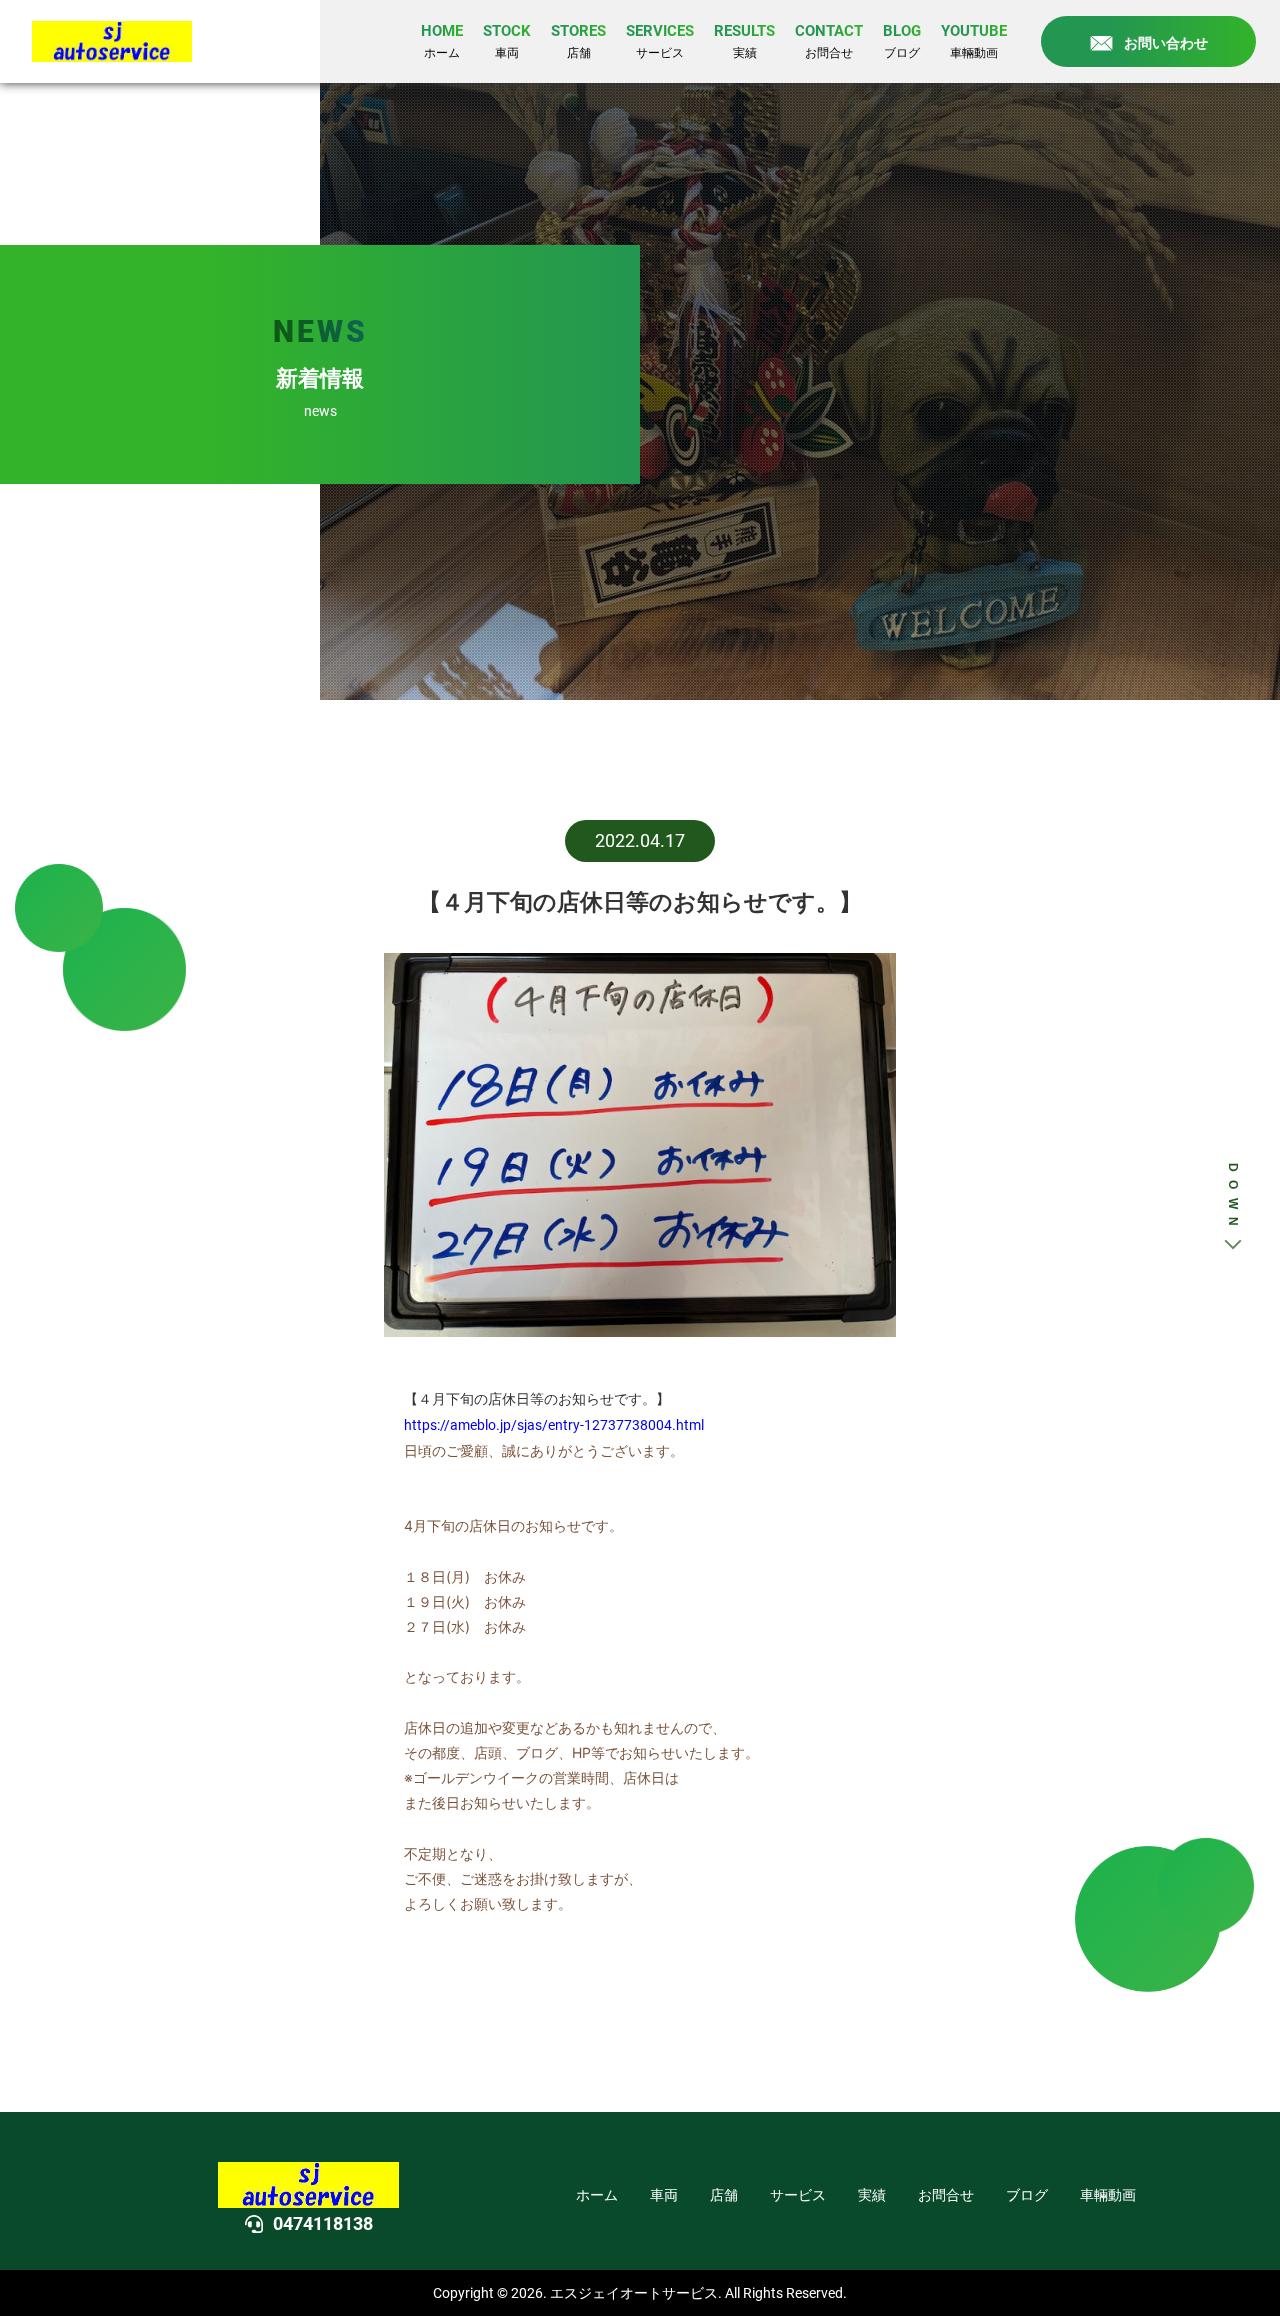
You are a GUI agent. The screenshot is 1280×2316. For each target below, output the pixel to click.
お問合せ (946, 2195)
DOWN (1233, 1199)
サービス (798, 2195)
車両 (664, 2195)
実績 (872, 2195)
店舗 (724, 2195)
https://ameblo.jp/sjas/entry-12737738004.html (554, 1425)
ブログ (1027, 2195)
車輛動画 (1108, 2195)
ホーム (597, 2195)
